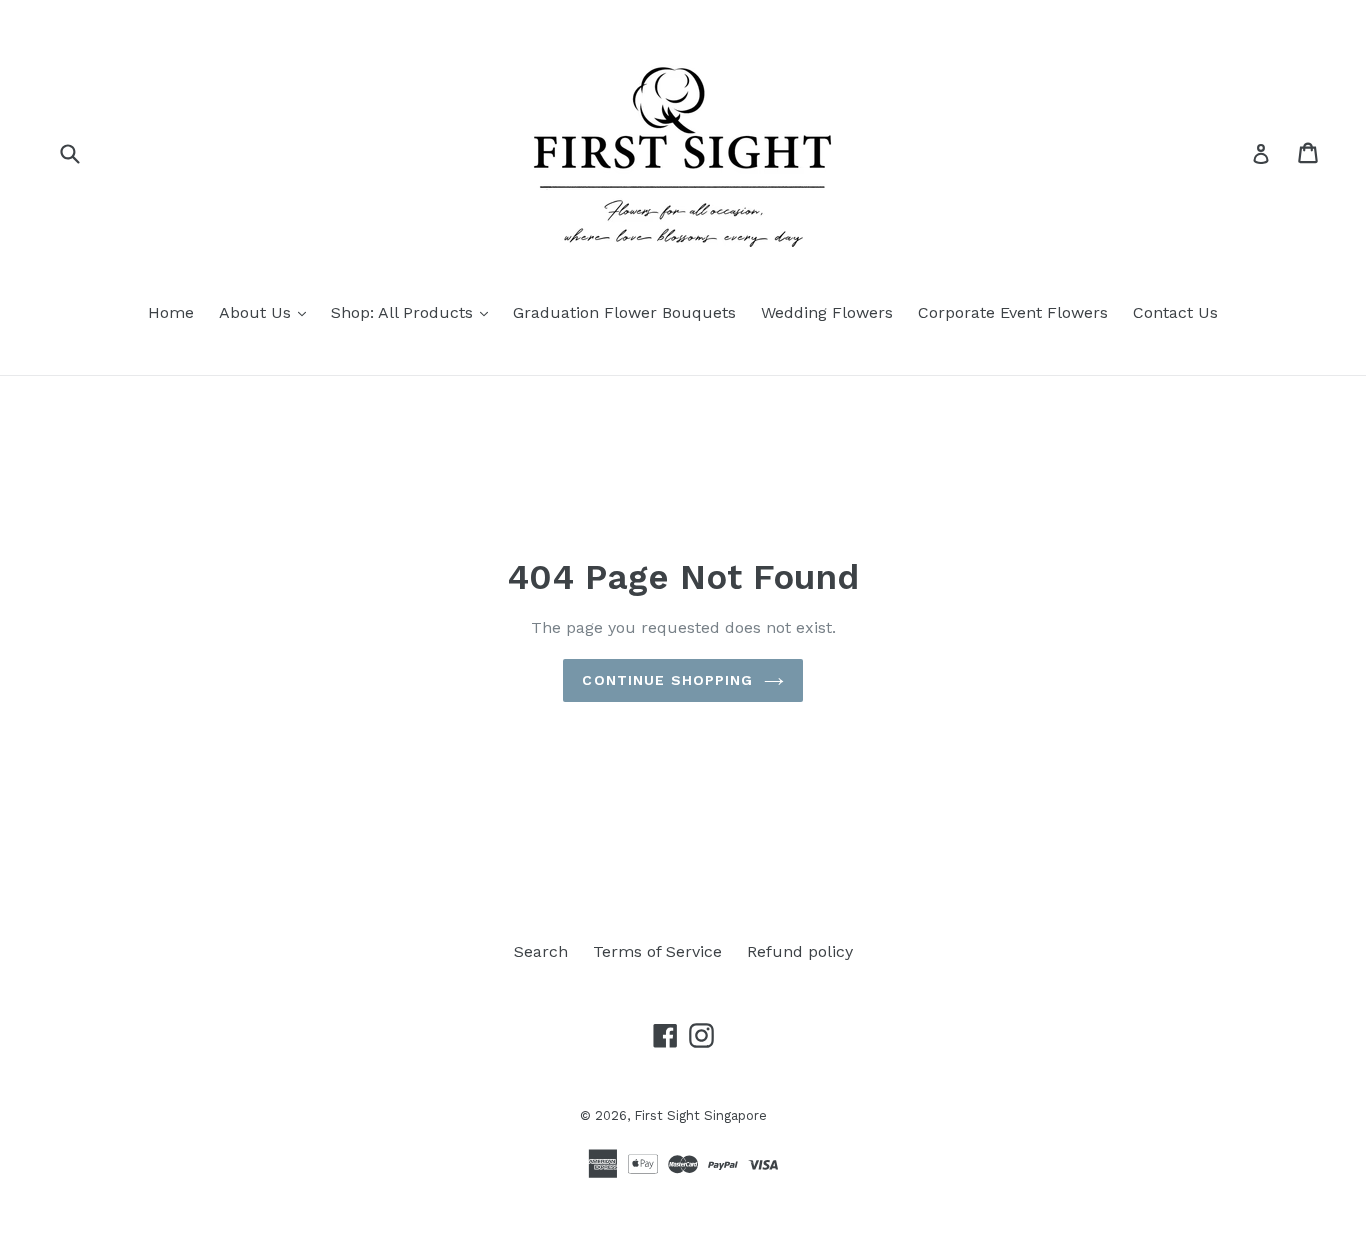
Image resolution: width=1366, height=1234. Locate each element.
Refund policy (800, 951)
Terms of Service (657, 951)
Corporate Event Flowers (1013, 312)
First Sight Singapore (700, 1115)
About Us (267, 312)
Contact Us (1175, 312)
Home (171, 312)
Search (541, 951)
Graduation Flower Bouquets (624, 312)
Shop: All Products (414, 312)
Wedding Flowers (827, 312)
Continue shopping (667, 680)
